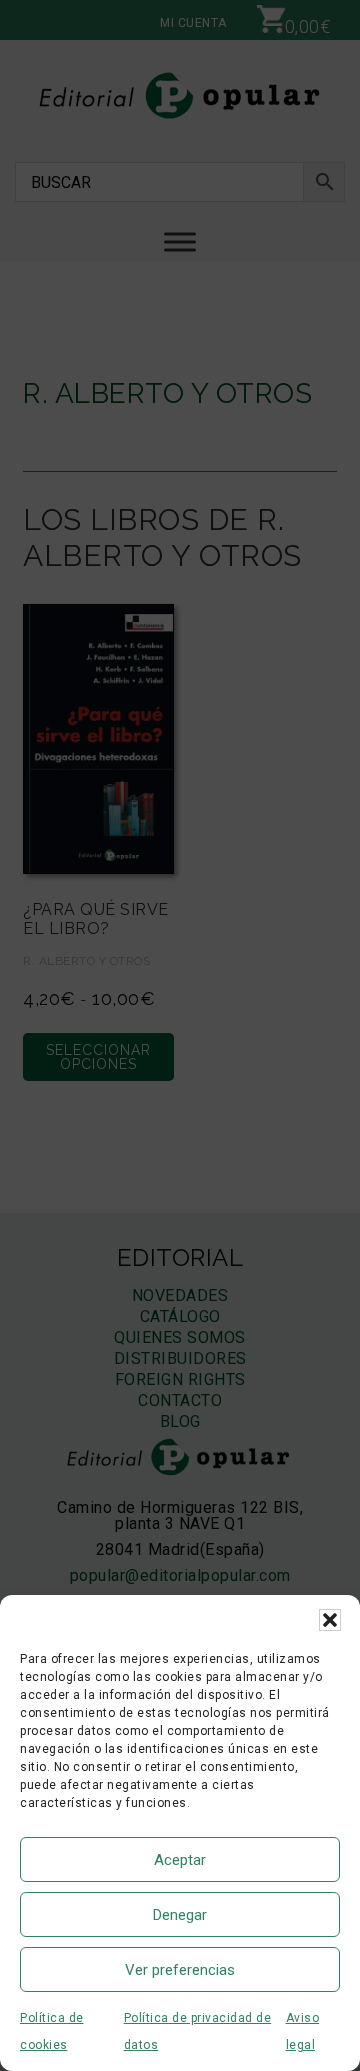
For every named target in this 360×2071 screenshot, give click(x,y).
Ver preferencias (180, 1970)
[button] (330, 1620)
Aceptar (180, 1860)
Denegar (180, 1915)
